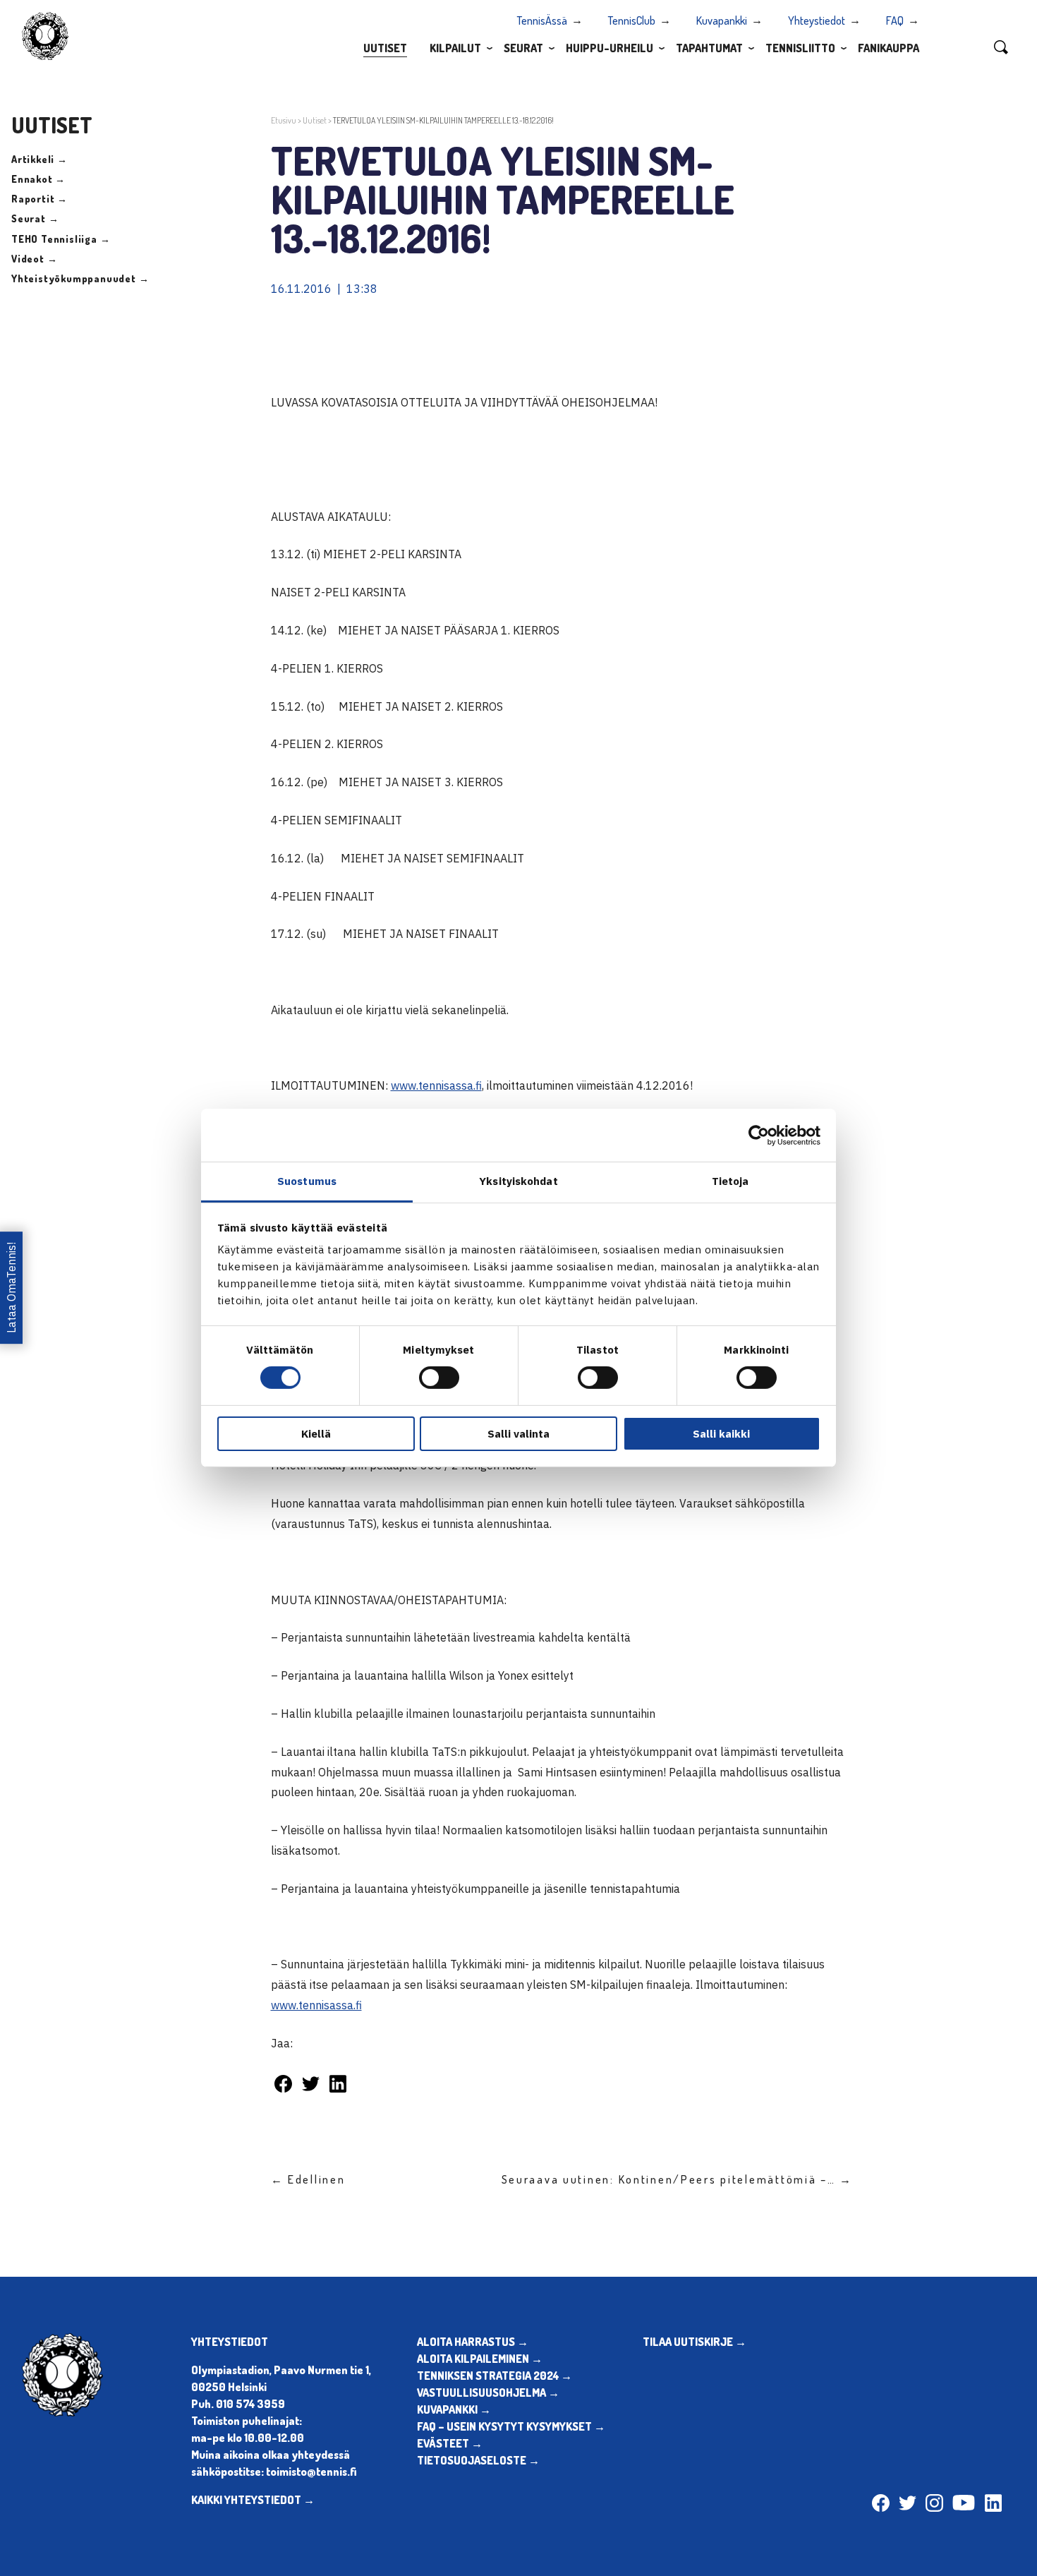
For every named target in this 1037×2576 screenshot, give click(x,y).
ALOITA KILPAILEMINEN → (480, 2359)
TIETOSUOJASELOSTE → (478, 2460)
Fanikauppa (889, 48)
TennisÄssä (542, 20)
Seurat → (35, 218)
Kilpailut (455, 48)
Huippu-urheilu (610, 48)
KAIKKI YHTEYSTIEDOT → (253, 2500)
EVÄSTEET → (450, 2443)
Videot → (34, 259)
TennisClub (632, 20)
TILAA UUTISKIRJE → (695, 2342)
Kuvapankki (722, 20)
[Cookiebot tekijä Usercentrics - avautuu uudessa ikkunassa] (759, 1135)
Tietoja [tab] (730, 1181)
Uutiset (385, 48)
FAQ (895, 20)
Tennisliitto (800, 48)
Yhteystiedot (817, 20)
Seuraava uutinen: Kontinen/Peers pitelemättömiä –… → (677, 2179)
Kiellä (316, 1434)
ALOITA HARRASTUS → (473, 2342)
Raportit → (40, 199)
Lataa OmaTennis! (11, 1288)
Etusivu (284, 120)
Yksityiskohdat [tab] (518, 1181)
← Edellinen (308, 2179)
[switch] (439, 1378)
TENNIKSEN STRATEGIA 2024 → (495, 2376)
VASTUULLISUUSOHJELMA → (488, 2393)
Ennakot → (38, 179)
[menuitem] (385, 47)
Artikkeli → (40, 159)
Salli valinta (518, 1434)
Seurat (523, 48)
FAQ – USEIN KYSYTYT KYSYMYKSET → (511, 2426)
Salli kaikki (721, 1434)
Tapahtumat (709, 48)
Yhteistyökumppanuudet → (80, 278)
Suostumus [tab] (307, 1181)
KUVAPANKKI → (454, 2409)
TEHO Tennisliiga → (61, 239)
